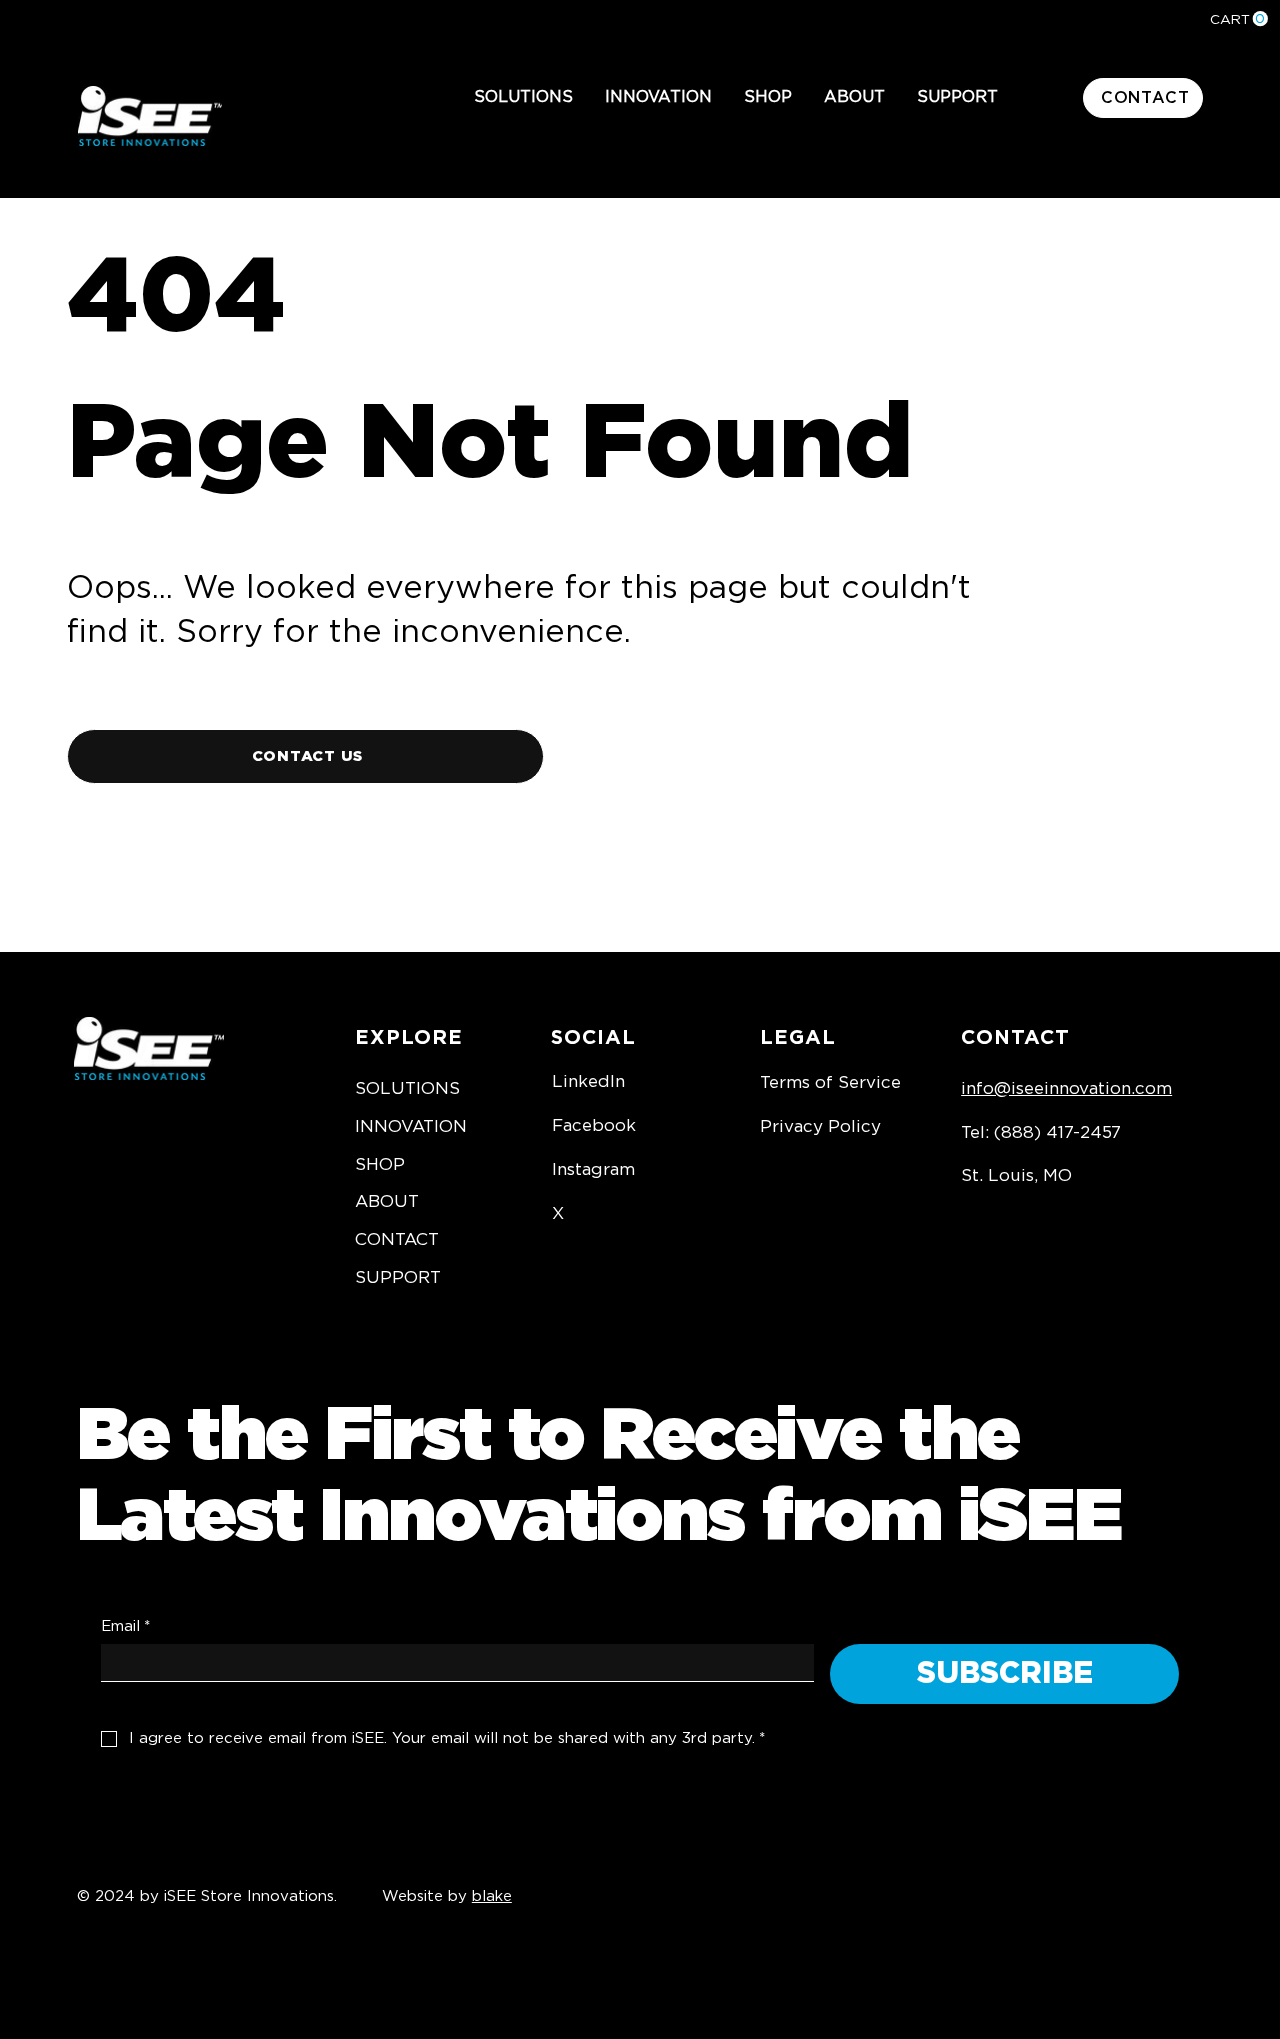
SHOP (380, 1164)
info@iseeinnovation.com (1066, 1088)
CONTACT (397, 1239)
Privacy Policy (820, 1126)
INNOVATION (411, 1126)
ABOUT (387, 1201)
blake (492, 1896)
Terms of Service (830, 1082)
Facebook (594, 1125)
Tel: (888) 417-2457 (1041, 1132)
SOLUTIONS (407, 1088)
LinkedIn (588, 1081)
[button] (523, 97)
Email (125, 1626)
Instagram (593, 1169)
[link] (1239, 19)
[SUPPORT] (498, 1278)
